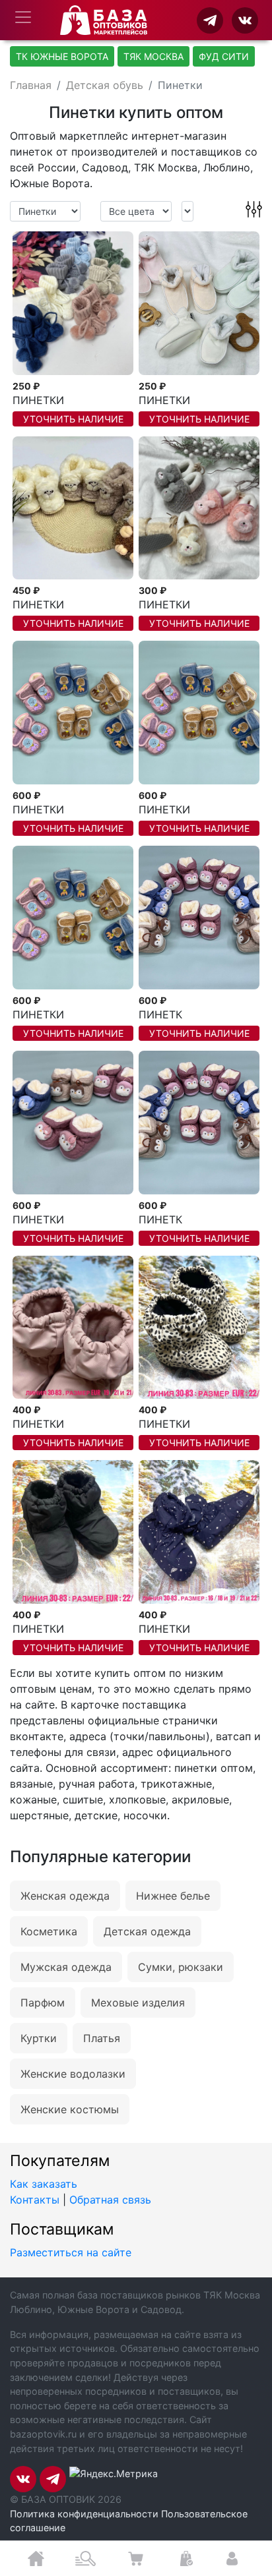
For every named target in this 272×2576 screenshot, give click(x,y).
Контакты (35, 2200)
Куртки (39, 2038)
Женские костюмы (70, 2109)
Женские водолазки (73, 2074)
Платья (102, 2038)
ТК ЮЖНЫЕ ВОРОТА (62, 56)
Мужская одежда (66, 1967)
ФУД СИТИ (224, 56)
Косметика (49, 1931)
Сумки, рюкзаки (181, 1967)
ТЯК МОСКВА (153, 56)
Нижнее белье (173, 1896)
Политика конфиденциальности (84, 2514)
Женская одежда (65, 1896)
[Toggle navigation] (23, 17)
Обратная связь (110, 2200)
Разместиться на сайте (71, 2252)
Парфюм (43, 2003)
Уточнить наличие (73, 419)
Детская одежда (147, 1931)
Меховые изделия (138, 2003)
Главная (31, 85)
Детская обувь (105, 85)
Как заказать (44, 2184)
